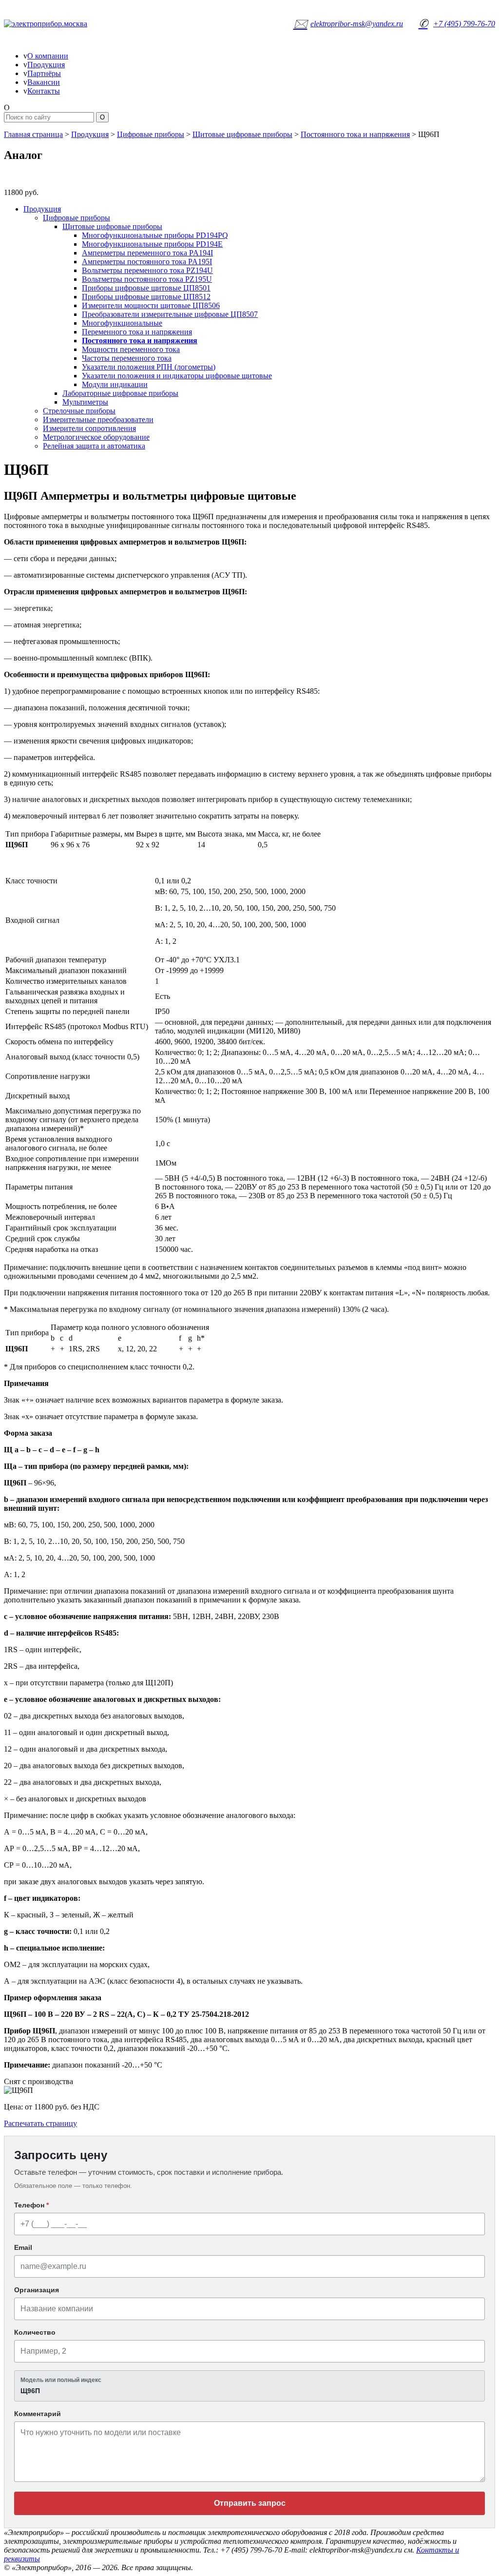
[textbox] (249, 2386)
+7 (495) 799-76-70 (457, 23)
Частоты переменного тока (127, 358)
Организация (37, 2290)
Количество (35, 2332)
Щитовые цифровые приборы (242, 134)
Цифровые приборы (151, 134)
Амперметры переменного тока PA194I (147, 253)
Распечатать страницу (40, 2123)
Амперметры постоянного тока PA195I (147, 262)
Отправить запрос (250, 2503)
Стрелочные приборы (79, 411)
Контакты (44, 91)
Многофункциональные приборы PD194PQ (155, 235)
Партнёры (44, 73)
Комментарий (38, 2414)
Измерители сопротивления (89, 428)
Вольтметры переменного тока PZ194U (147, 270)
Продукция (46, 65)
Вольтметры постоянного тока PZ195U (147, 279)
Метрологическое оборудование (96, 437)
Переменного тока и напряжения (137, 332)
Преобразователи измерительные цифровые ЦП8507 (170, 314)
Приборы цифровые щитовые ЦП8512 (146, 297)
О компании (48, 56)
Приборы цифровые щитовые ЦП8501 (146, 288)
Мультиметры (85, 402)
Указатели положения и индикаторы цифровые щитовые (177, 376)
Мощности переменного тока (131, 349)
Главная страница (33, 134)
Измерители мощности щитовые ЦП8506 (151, 305)
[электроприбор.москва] (70, 24)
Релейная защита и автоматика (94, 446)
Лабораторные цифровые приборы (120, 393)
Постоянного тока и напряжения (355, 134)
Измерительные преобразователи (98, 420)
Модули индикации (115, 384)
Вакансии (44, 82)
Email (23, 2247)
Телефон (31, 2205)
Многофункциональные (122, 323)
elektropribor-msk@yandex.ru (348, 23)
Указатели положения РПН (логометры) (149, 367)
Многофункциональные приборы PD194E (152, 244)
